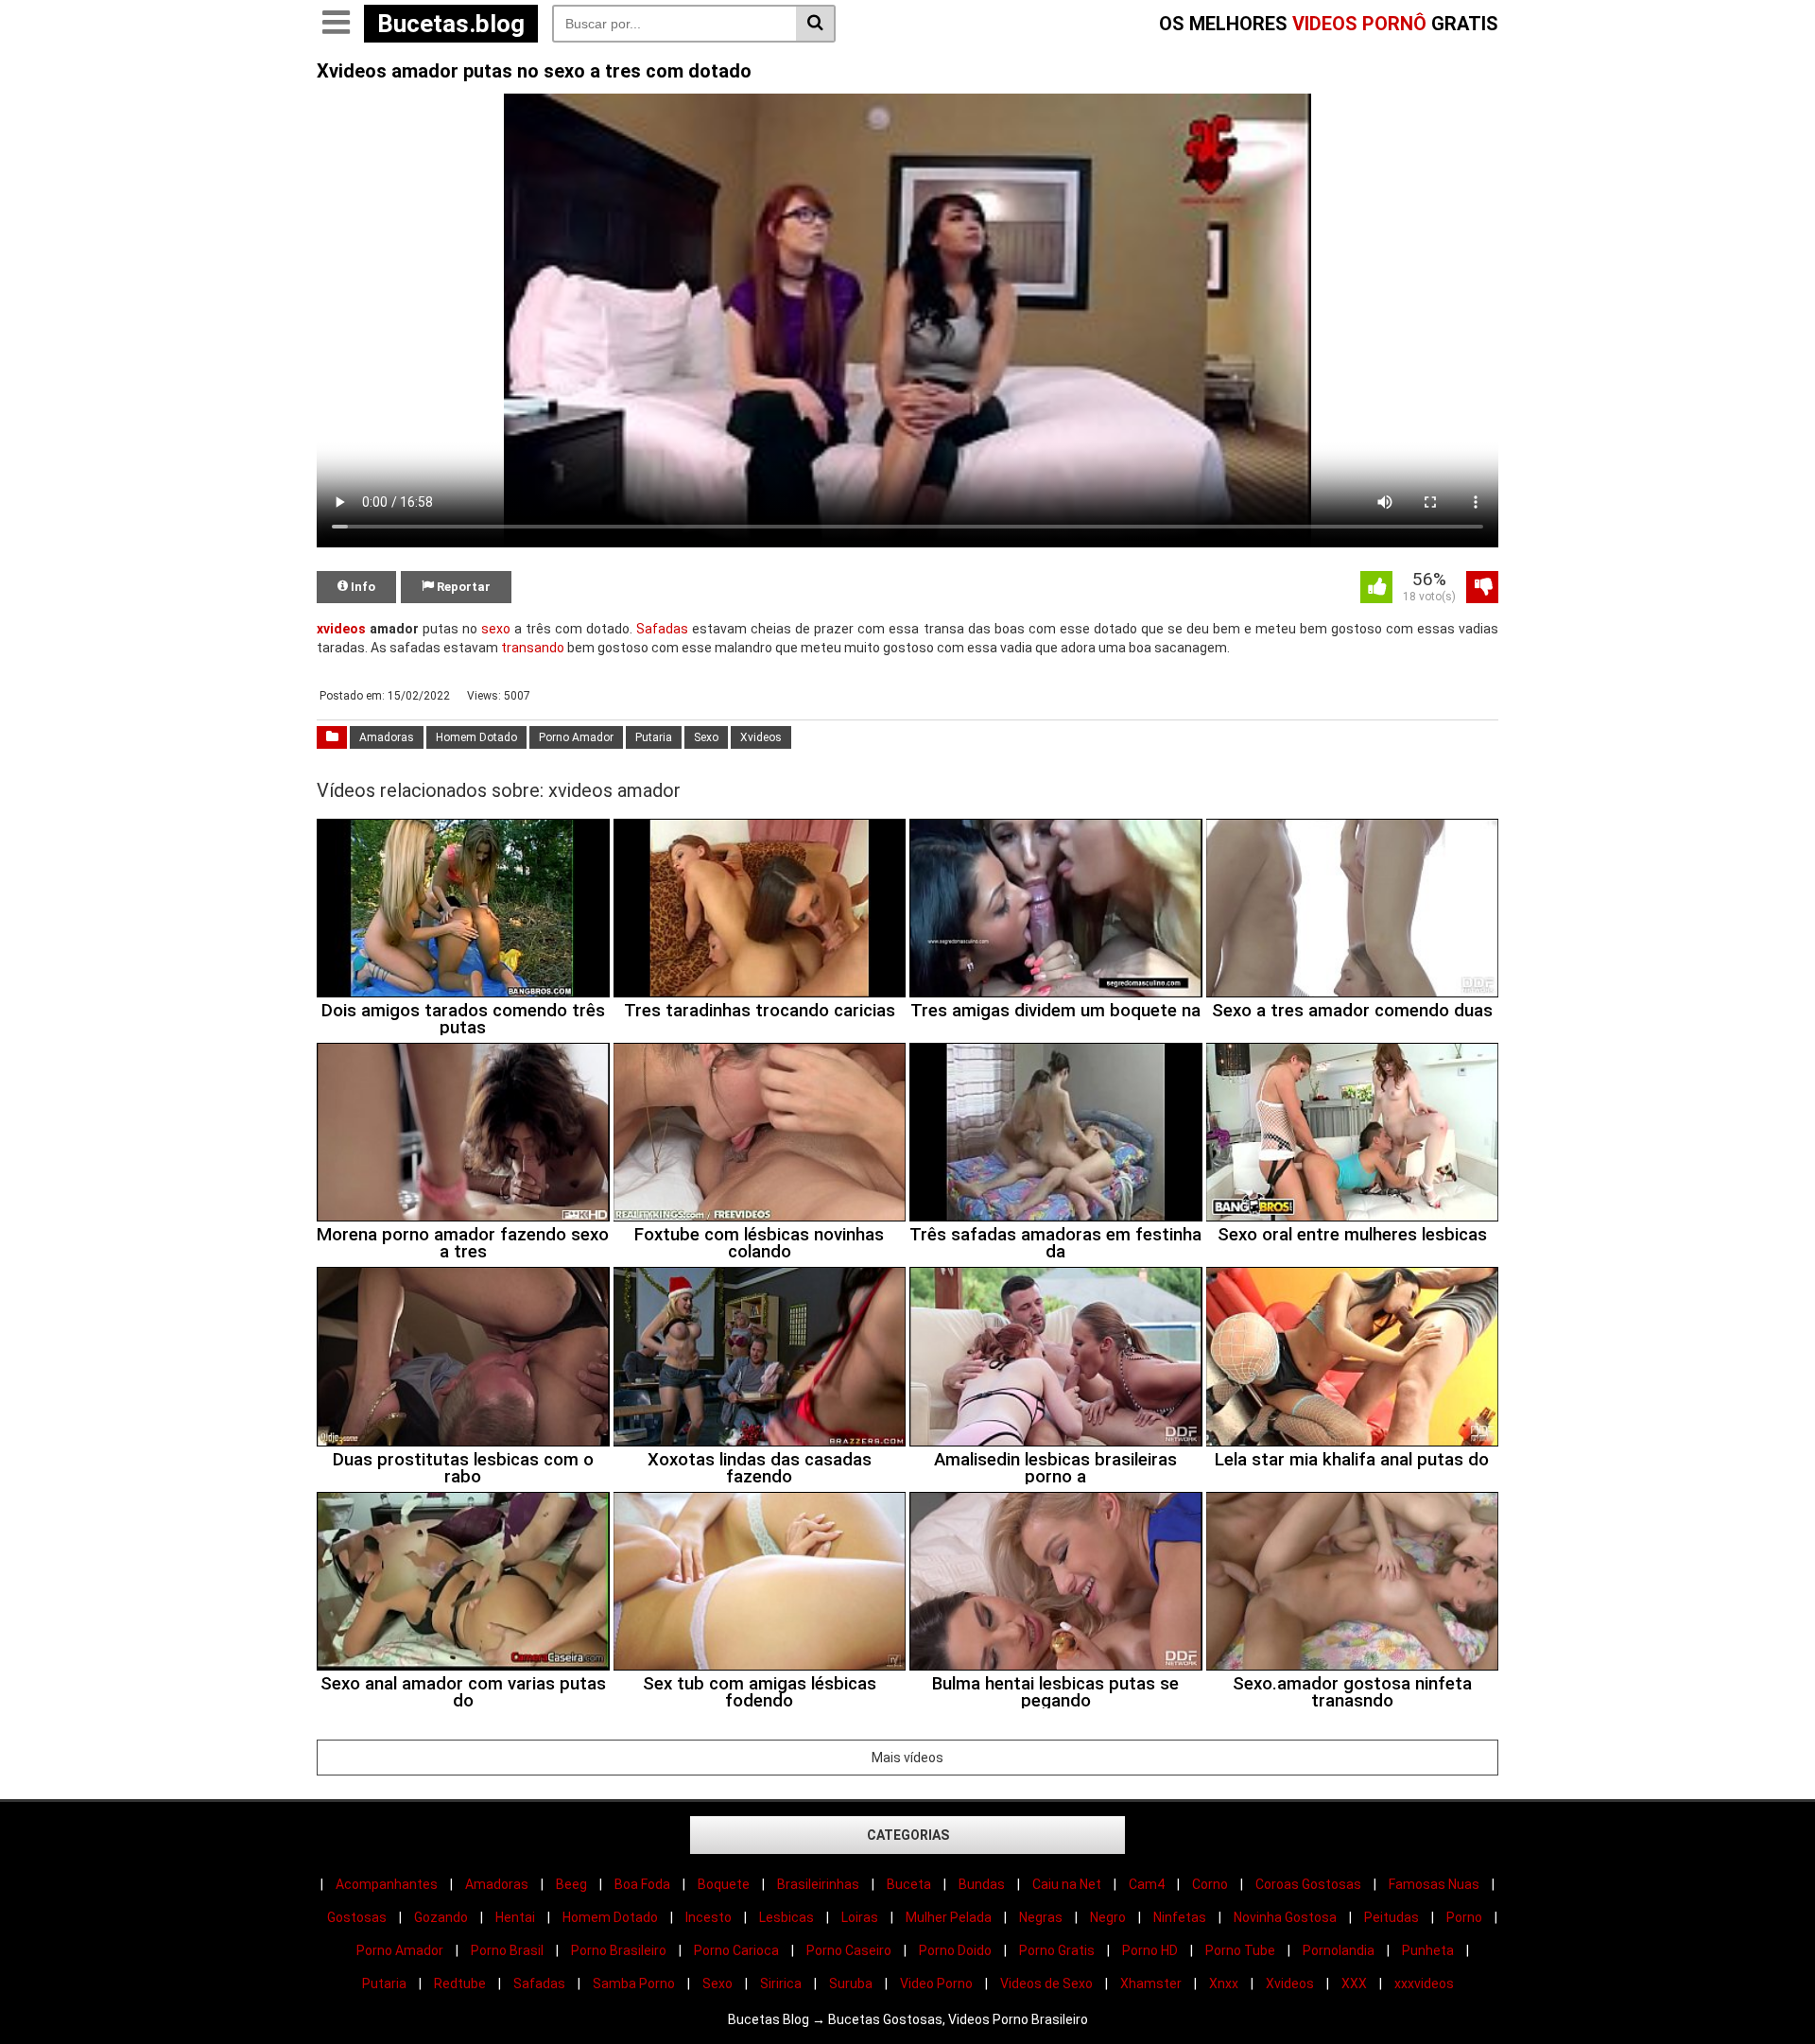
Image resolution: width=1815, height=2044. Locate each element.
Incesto (709, 1917)
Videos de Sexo (1046, 1983)
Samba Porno (634, 1983)
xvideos (341, 629)
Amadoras (387, 737)
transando (533, 648)
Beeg (571, 1884)
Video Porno (936, 1983)
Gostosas (357, 1917)
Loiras (860, 1917)
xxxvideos (1424, 1983)
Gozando (441, 1917)
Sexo (706, 737)
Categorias (908, 1835)
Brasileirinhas (818, 1884)
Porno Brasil (507, 1950)
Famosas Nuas (1434, 1884)
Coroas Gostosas (1308, 1884)
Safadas (662, 629)
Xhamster (1151, 1983)
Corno (1210, 1884)
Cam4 (1147, 1884)
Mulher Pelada (949, 1917)
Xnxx (1224, 1983)
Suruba (851, 1983)
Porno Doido (955, 1950)
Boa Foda (642, 1884)
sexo (496, 629)
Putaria (654, 737)
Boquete (724, 1884)
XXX (1354, 1983)
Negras (1041, 1917)
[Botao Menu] (336, 24)
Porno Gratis (1057, 1950)
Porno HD (1150, 1950)
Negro (1108, 1917)
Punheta (1428, 1950)
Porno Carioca (736, 1950)
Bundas (982, 1884)
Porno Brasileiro (619, 1950)
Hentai (515, 1917)
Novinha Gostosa (1285, 1917)
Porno (1464, 1917)
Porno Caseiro (849, 1950)
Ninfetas (1180, 1917)
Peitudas (1391, 1917)
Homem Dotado (476, 737)
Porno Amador (576, 737)
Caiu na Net (1067, 1884)
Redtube (460, 1983)
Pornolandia (1339, 1950)
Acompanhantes (387, 1884)
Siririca (781, 1983)
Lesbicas (786, 1917)
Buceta (909, 1884)
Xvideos (761, 737)
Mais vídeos (907, 1758)
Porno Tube (1240, 1950)
